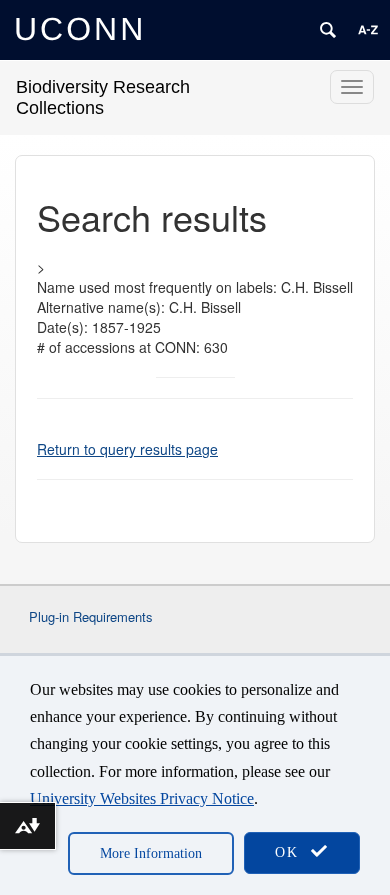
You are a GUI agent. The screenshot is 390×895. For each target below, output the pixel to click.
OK (290, 852)
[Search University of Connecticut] (328, 30)
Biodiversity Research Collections (103, 97)
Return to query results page (127, 449)
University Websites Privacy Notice (142, 798)
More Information (151, 853)
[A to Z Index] (368, 30)
